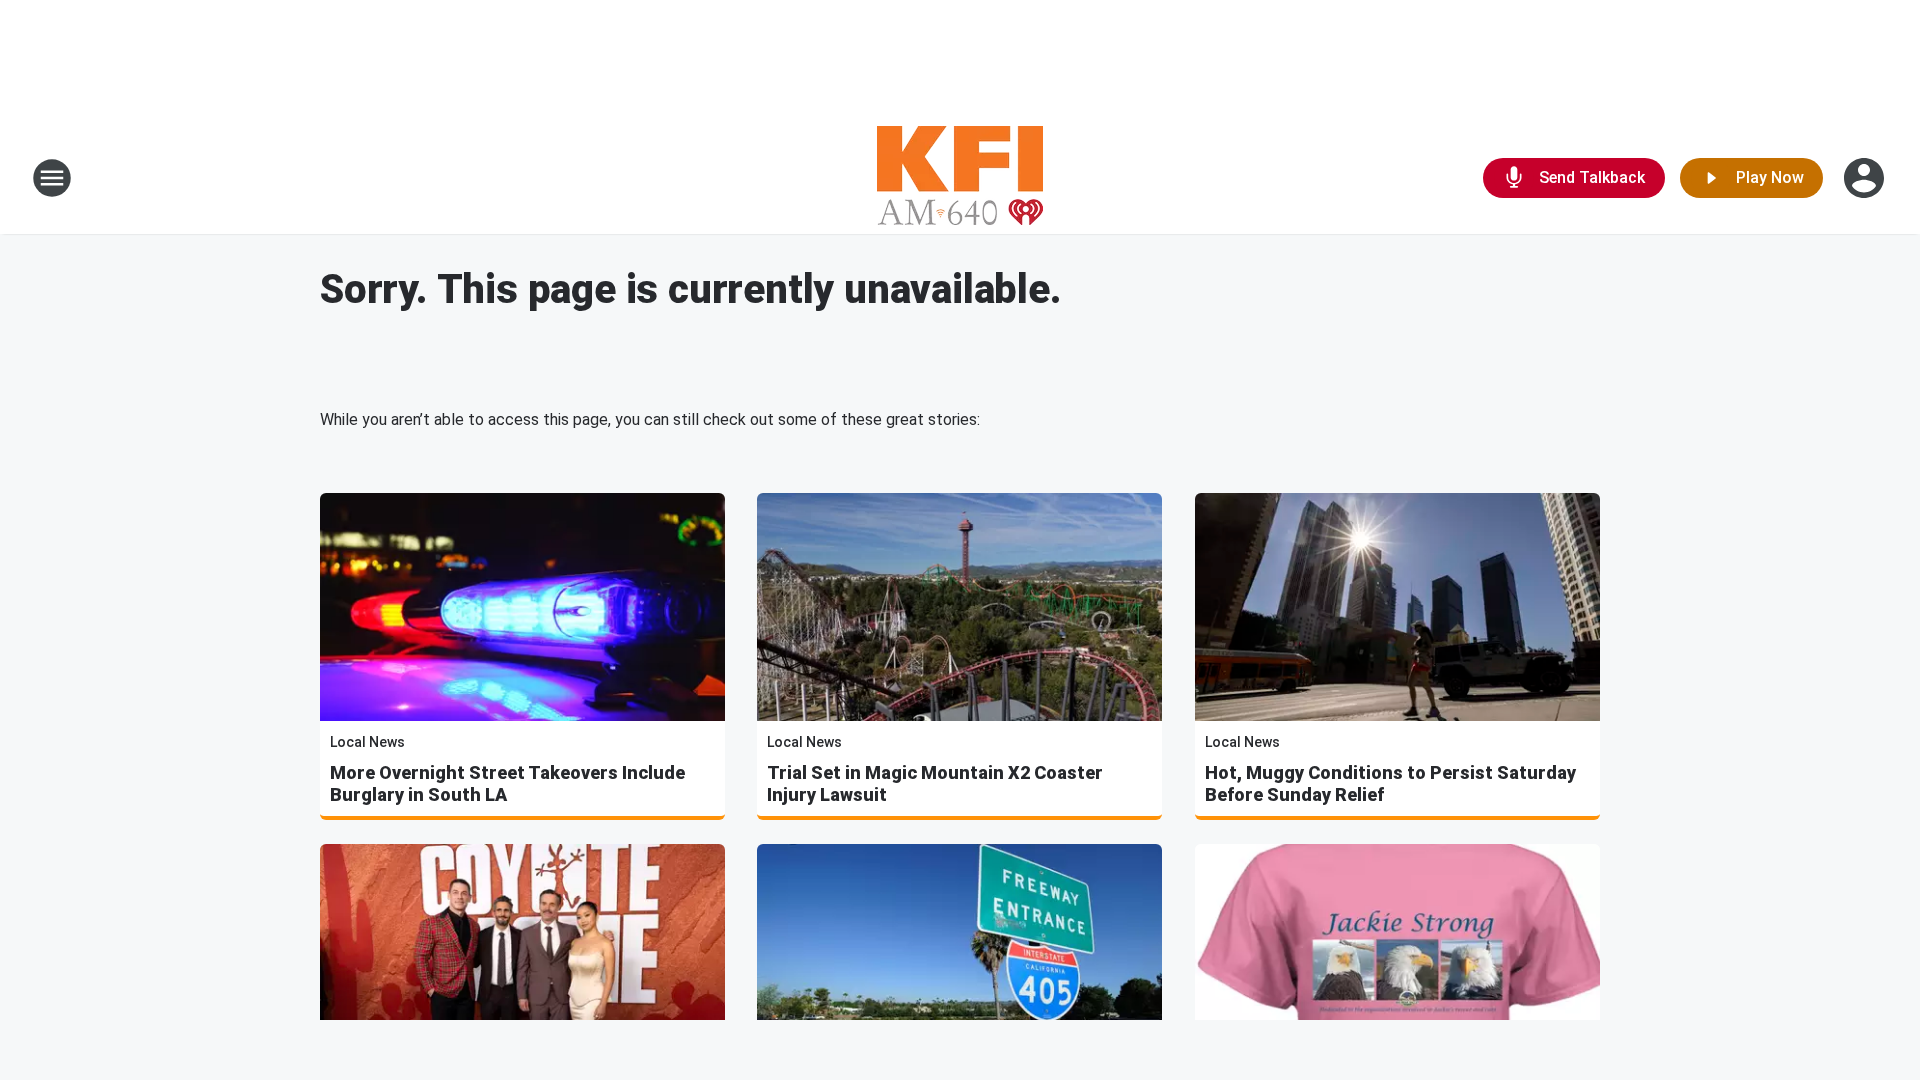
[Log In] (1866, 178)
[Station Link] (960, 178)
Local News (367, 742)
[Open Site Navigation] (52, 178)
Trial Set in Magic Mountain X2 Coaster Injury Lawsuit (935, 783)
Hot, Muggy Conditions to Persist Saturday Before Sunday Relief (1390, 783)
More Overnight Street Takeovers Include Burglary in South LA (507, 783)
